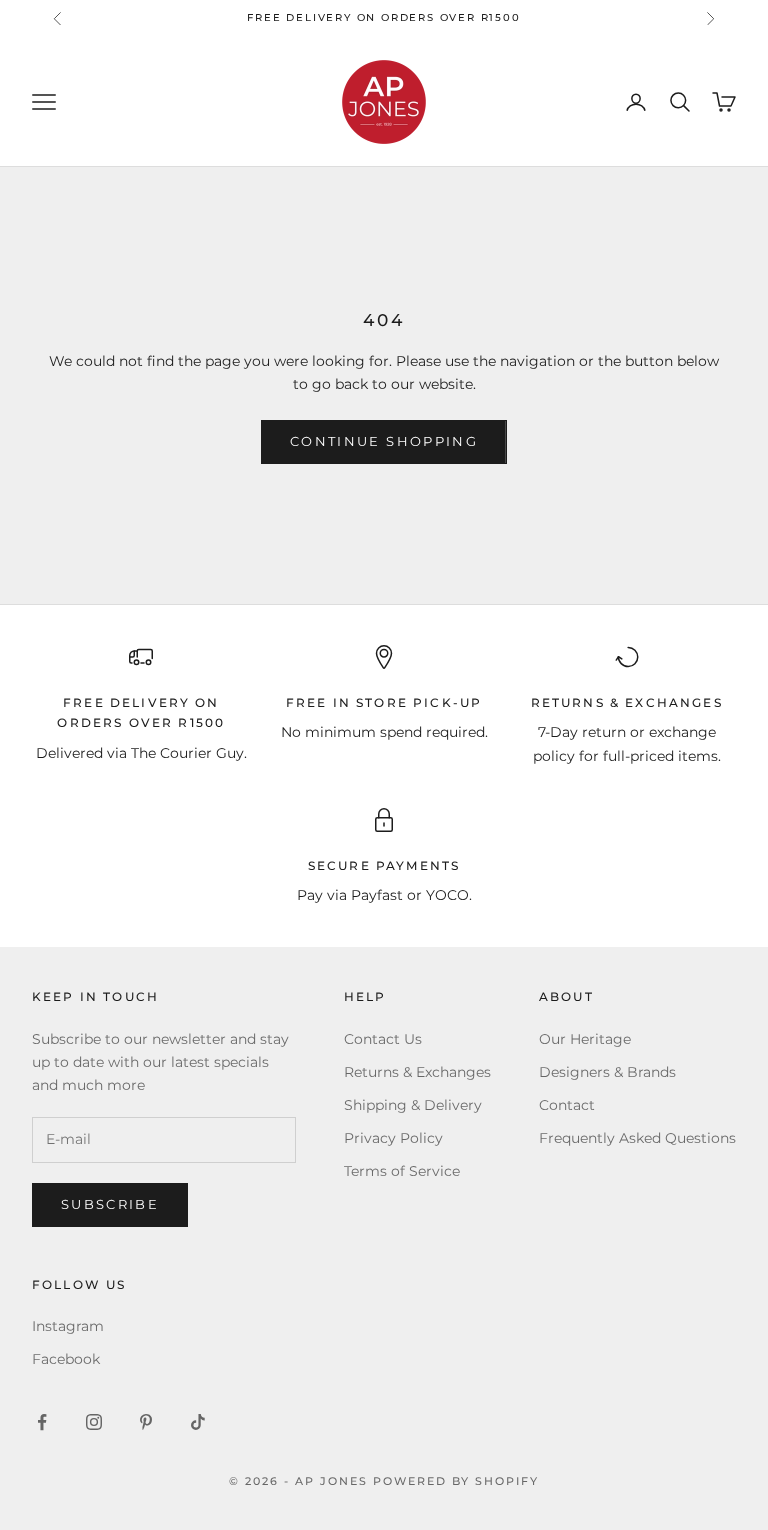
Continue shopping (384, 441)
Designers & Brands (607, 1072)
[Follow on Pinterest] (146, 1422)
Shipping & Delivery (413, 1105)
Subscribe (110, 1204)
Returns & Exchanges (417, 1072)
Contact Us (383, 1039)
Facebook (66, 1359)
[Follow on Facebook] (42, 1422)
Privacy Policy (393, 1138)
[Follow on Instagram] (94, 1422)
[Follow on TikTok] (198, 1422)
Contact (567, 1105)
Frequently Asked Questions (637, 1138)
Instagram (68, 1326)
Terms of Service (402, 1171)
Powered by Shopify (456, 1481)
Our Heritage (585, 1039)
